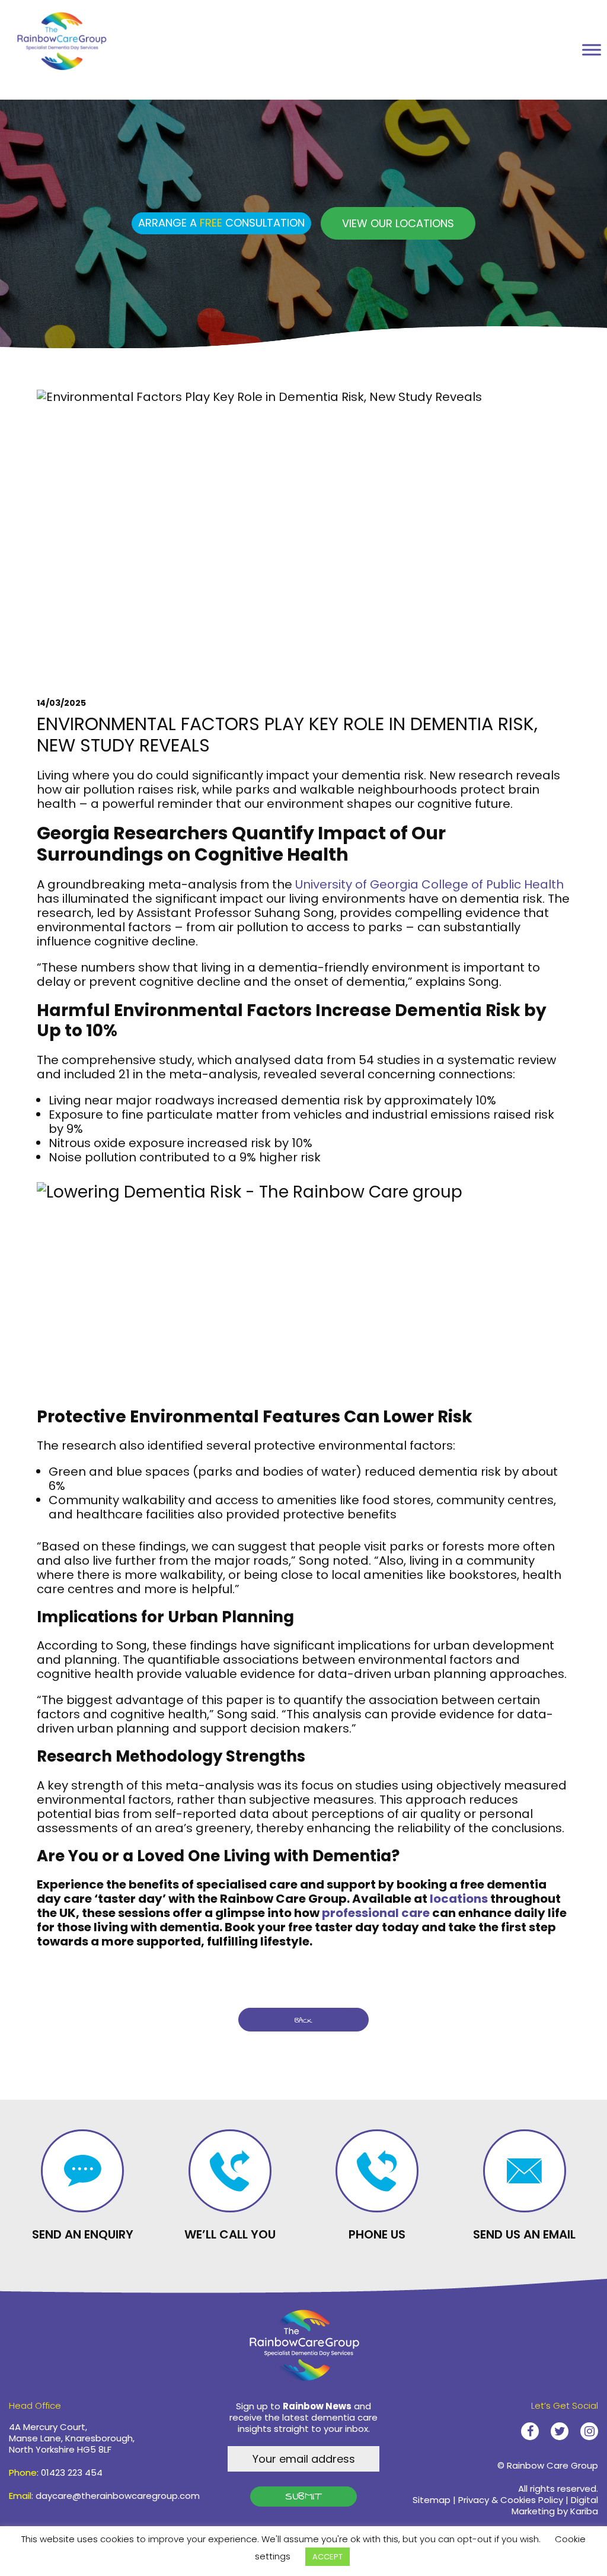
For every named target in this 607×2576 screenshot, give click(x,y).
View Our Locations (398, 223)
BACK (303, 2020)
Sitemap (432, 2500)
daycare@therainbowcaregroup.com (118, 2496)
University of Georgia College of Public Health (429, 884)
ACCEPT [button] (328, 2557)
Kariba (584, 2511)
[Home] (71, 38)
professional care (376, 1913)
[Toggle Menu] (592, 50)
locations (459, 1899)
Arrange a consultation (221, 223)
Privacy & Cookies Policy (511, 2500)
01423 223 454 (72, 2472)
